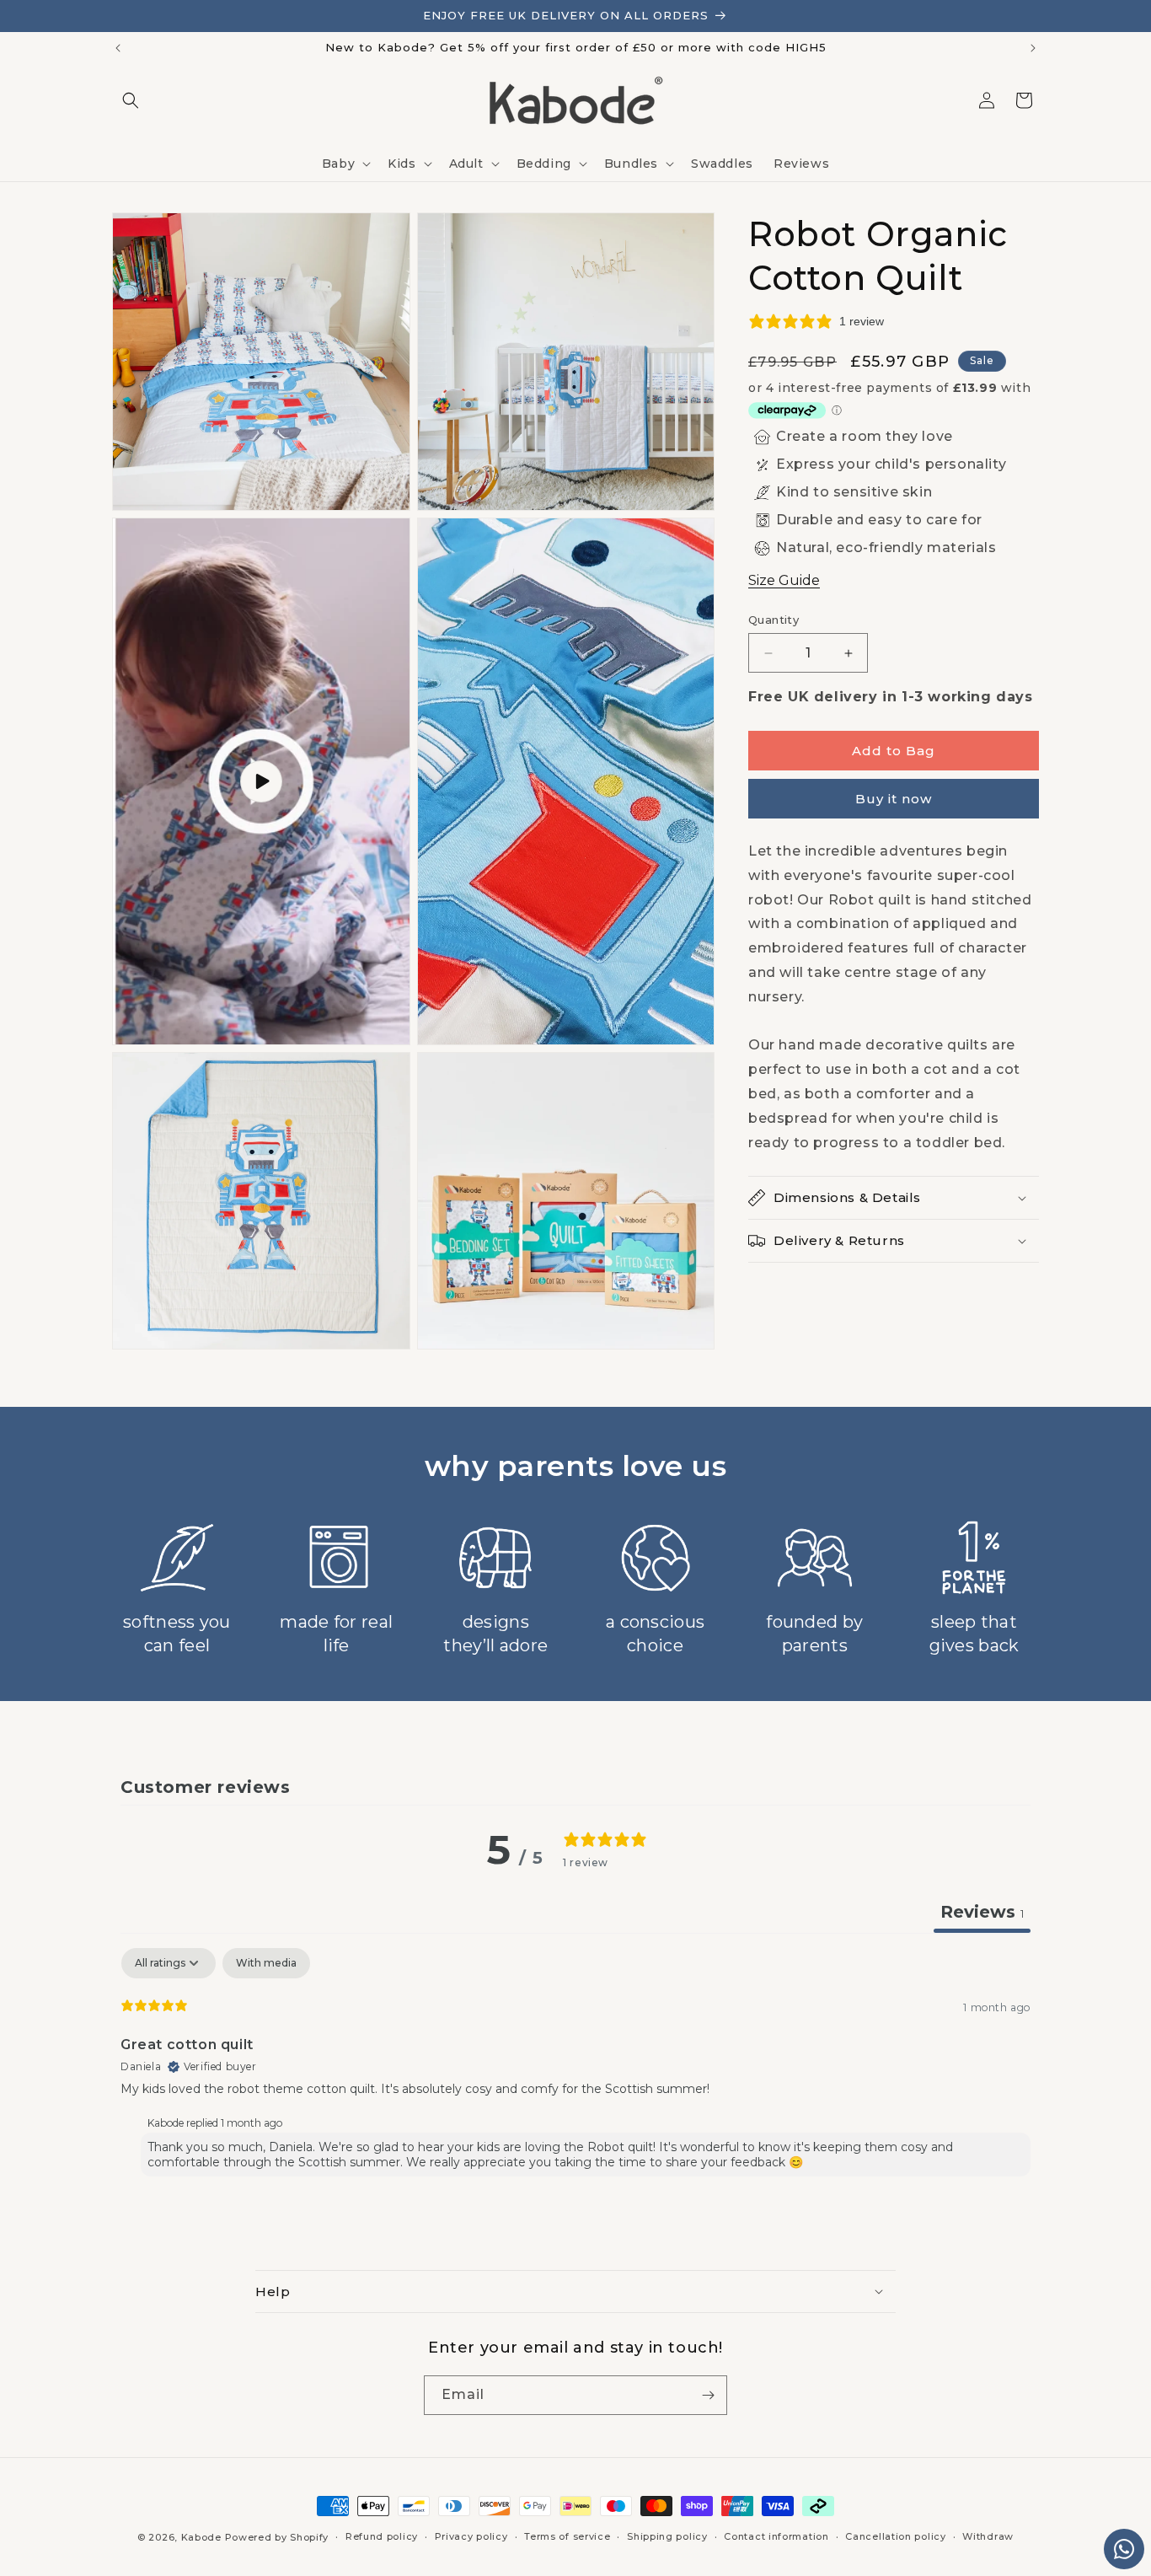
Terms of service (567, 2536)
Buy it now (894, 799)
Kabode (201, 2537)
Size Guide (784, 580)
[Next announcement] (1033, 48)
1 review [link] (862, 321)
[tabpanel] (575, 2066)
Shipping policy (667, 2536)
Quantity (774, 620)
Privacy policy (471, 2536)
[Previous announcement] (118, 48)
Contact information (776, 2536)
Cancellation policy (895, 2536)
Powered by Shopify (277, 2537)
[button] (131, 100)
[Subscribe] (708, 2395)
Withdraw (988, 2536)
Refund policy (382, 2536)
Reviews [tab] (982, 1912)
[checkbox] (266, 1963)
